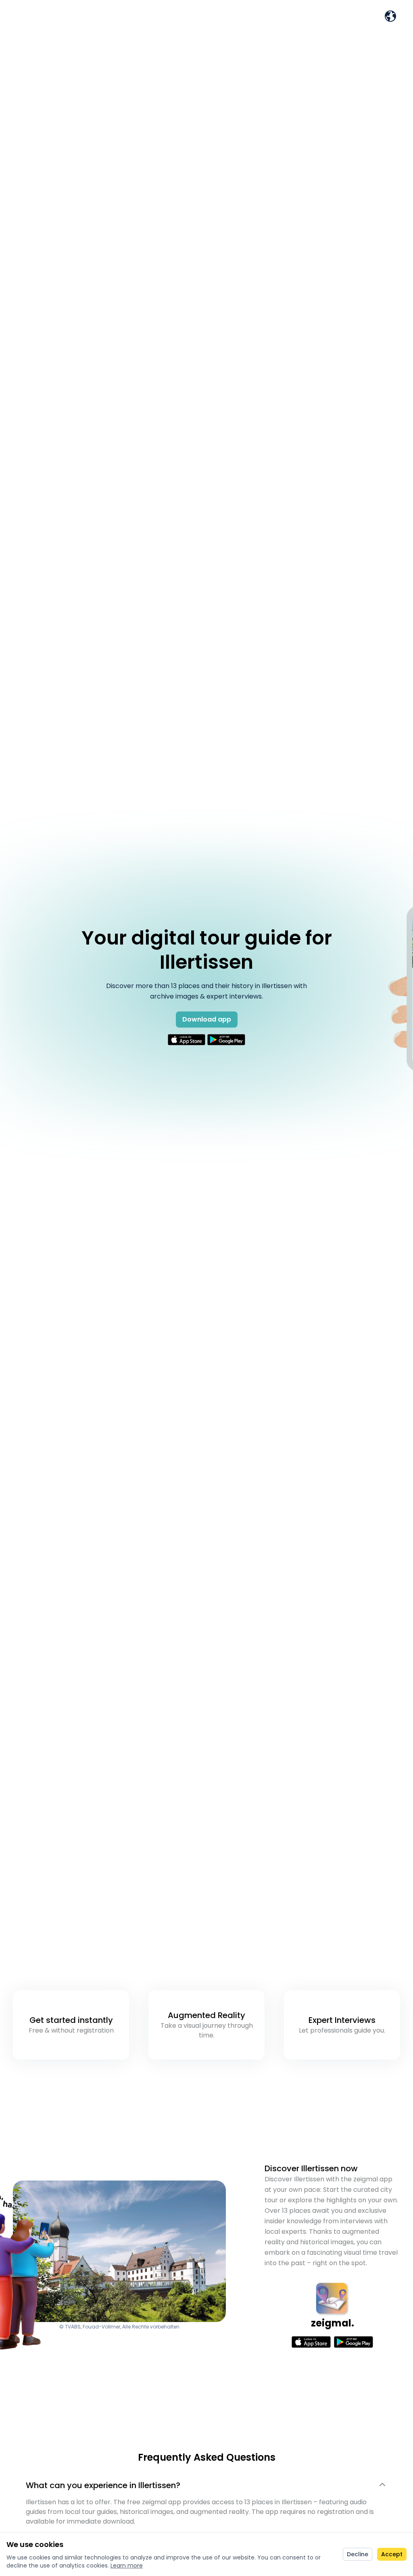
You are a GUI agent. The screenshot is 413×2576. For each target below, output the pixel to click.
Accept (392, 2554)
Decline (358, 2554)
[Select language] (390, 16)
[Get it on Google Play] (226, 1040)
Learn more (127, 2566)
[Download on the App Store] (187, 1040)
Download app (207, 1019)
